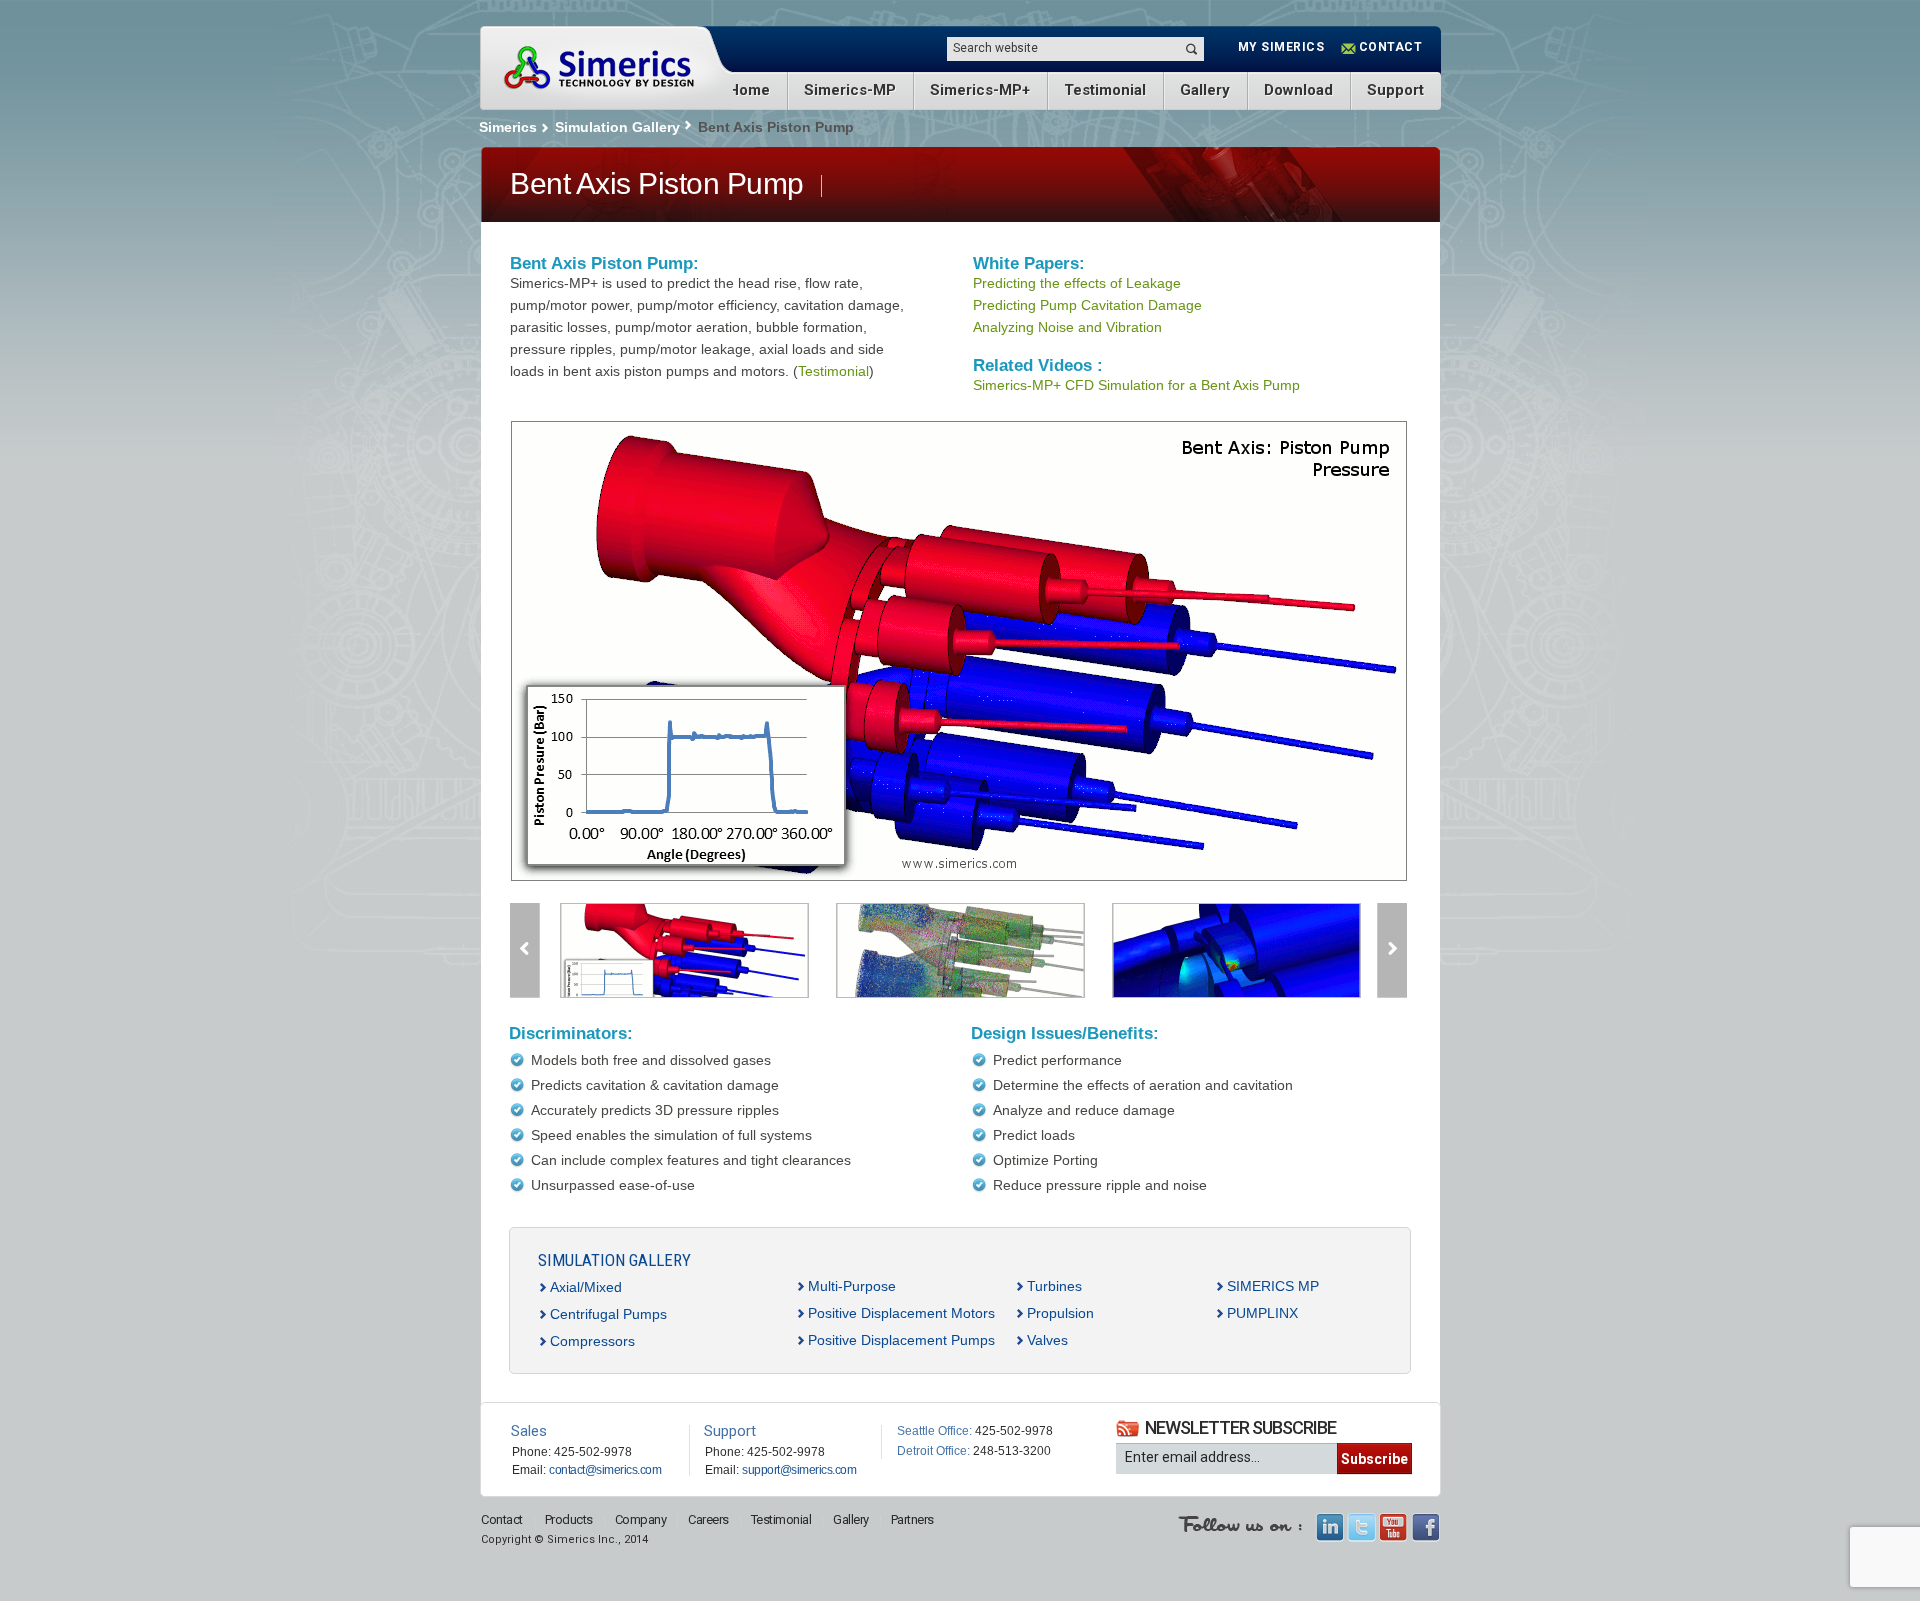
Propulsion (1060, 1313)
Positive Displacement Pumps (901, 1340)
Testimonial (1105, 90)
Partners (912, 1519)
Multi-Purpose (852, 1286)
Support (1395, 90)
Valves (1047, 1340)
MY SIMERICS (1281, 47)
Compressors (592, 1341)
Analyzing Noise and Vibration (1067, 327)
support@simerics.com (799, 1470)
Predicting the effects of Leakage (1077, 283)
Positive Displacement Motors (901, 1313)
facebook (1425, 1527)
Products (569, 1519)
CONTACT (1391, 47)
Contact (502, 1519)
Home (749, 90)
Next (1392, 950)
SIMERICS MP (1273, 1286)
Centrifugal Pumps (608, 1314)
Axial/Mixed (586, 1287)
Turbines (1054, 1286)
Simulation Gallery (617, 127)
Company (641, 1519)
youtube (1393, 1527)
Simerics (598, 68)
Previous (525, 950)
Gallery (1205, 90)
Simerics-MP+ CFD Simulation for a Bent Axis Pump (1136, 385)
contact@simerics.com (605, 1470)
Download (1298, 90)
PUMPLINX (1262, 1313)
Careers (708, 1519)
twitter (1361, 1527)
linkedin (1329, 1527)
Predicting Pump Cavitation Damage (1087, 305)
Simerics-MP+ (980, 90)
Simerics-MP (850, 90)
